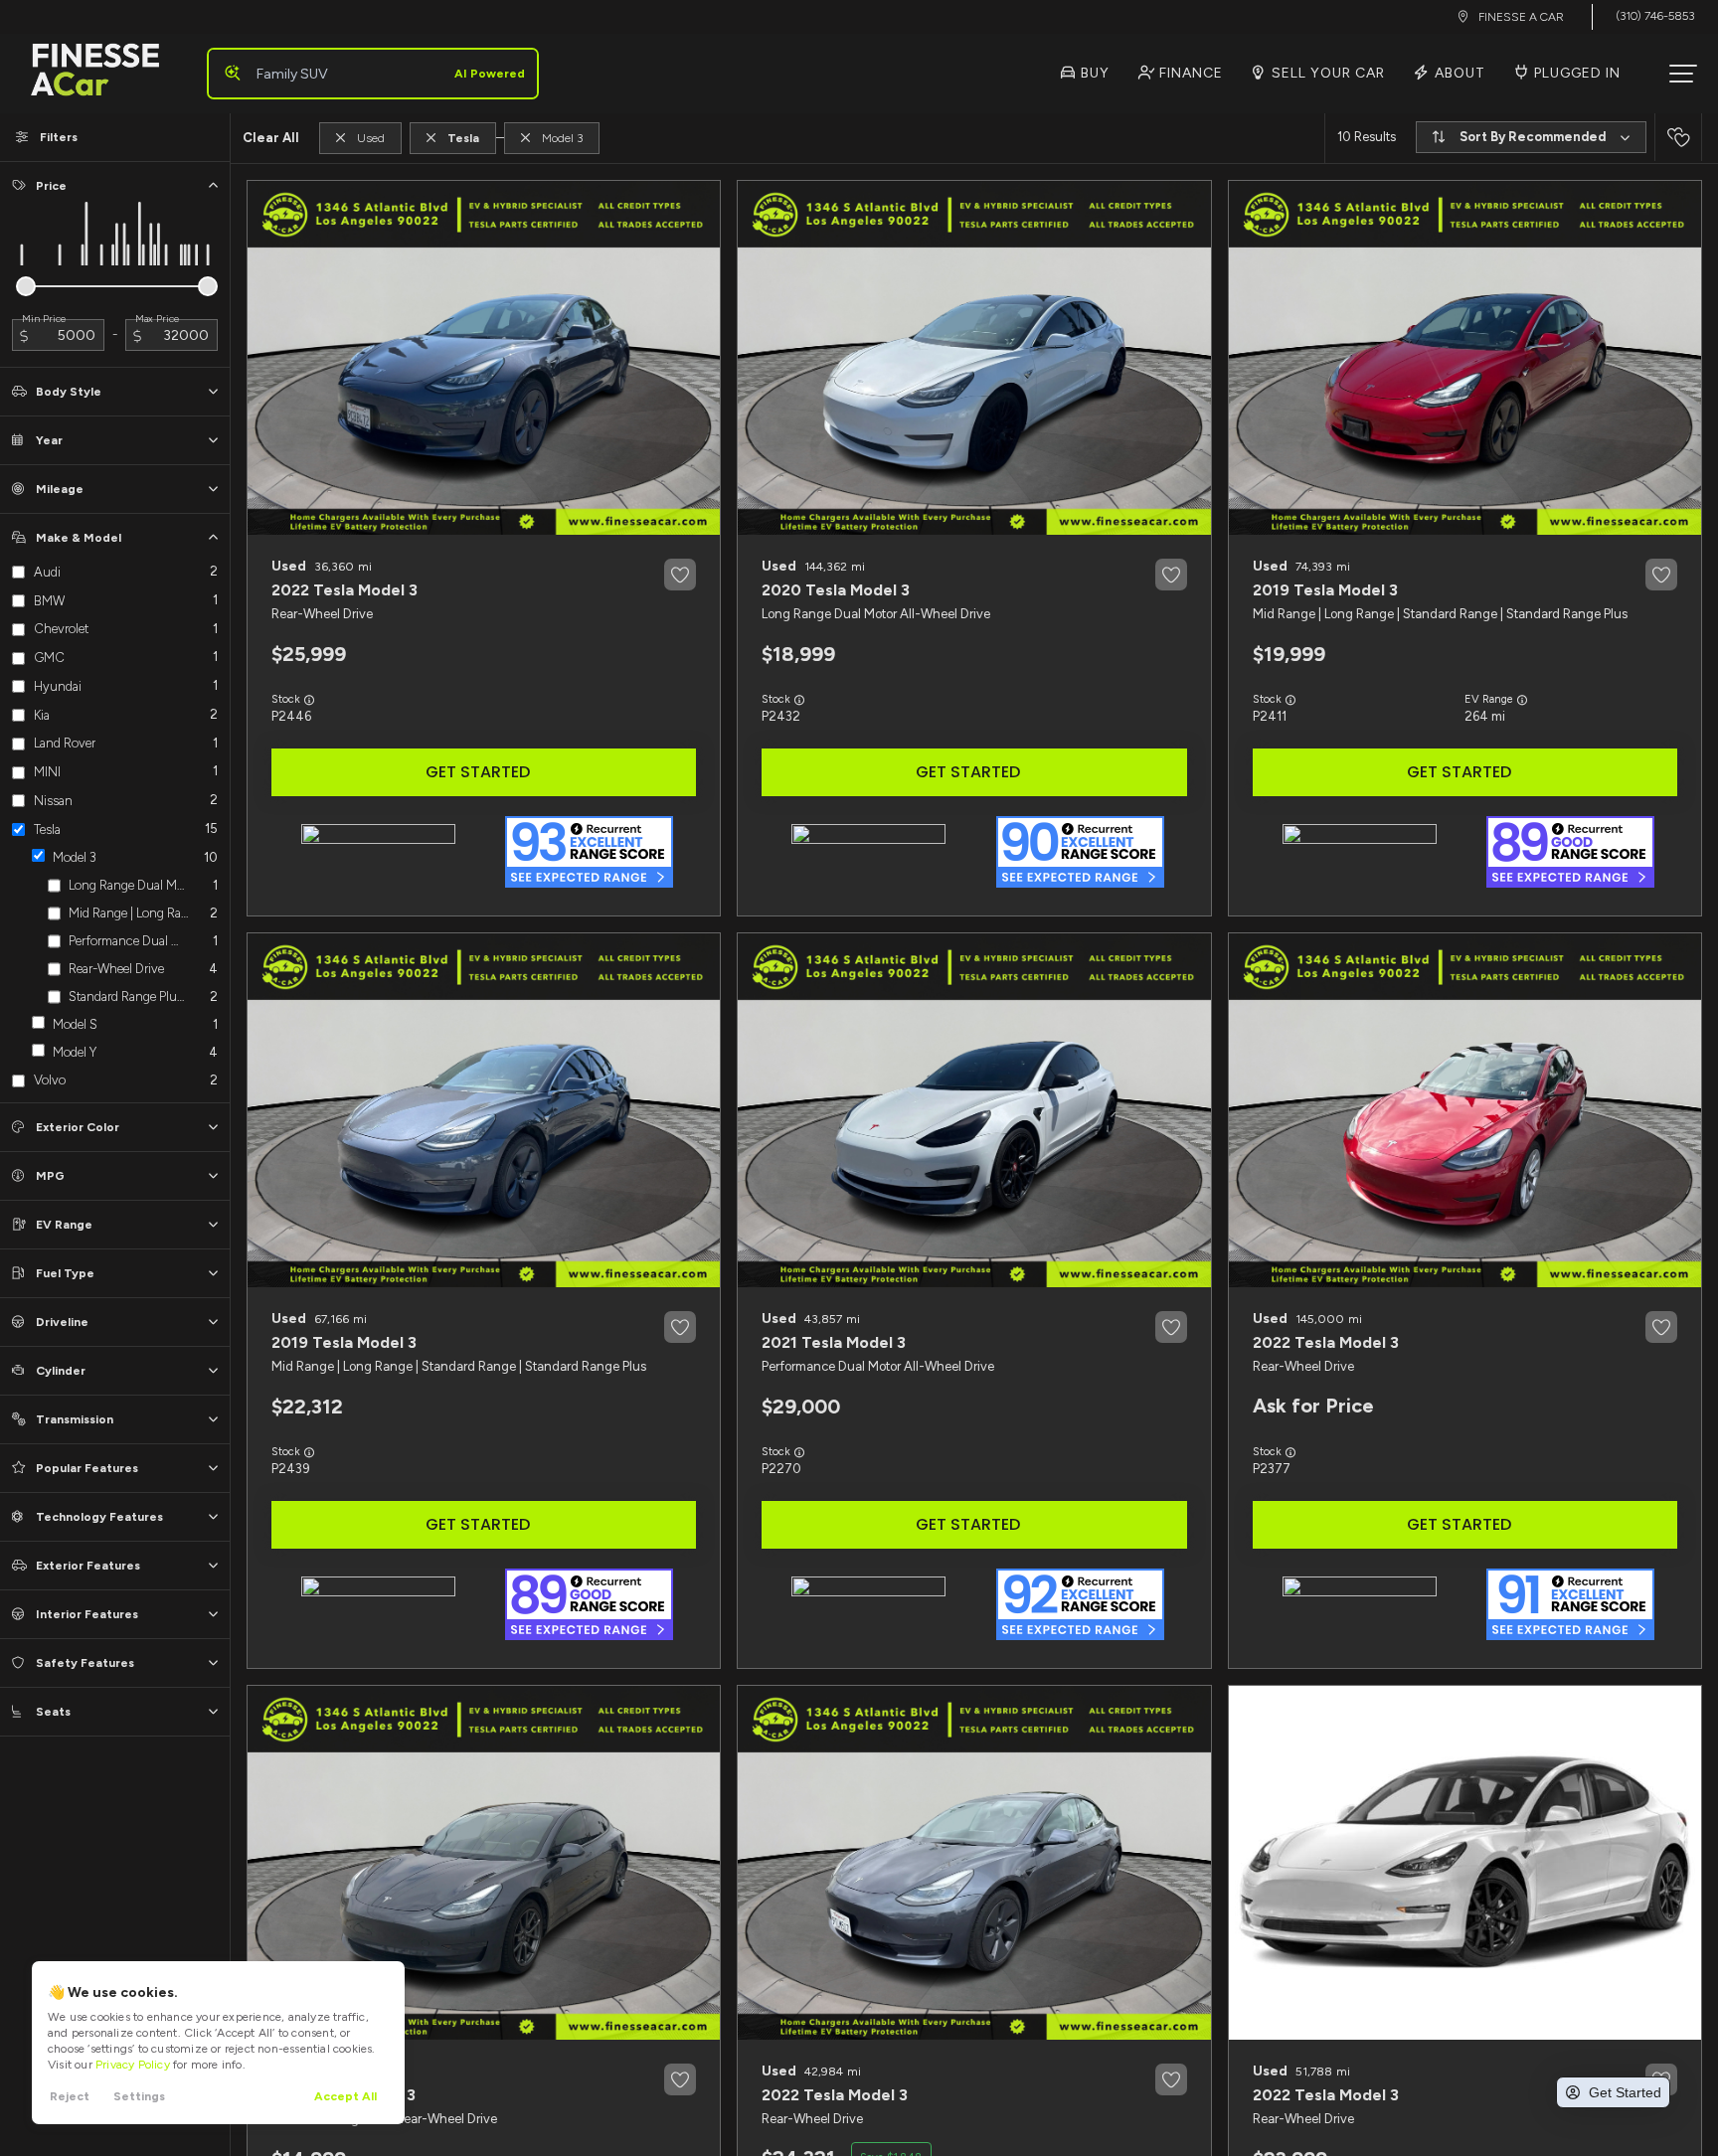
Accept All (345, 2096)
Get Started (478, 772)
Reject (70, 2096)
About (1458, 73)
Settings (139, 2096)
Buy (1093, 73)
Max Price (157, 319)
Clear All (271, 138)
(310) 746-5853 (1655, 16)
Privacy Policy (133, 2065)
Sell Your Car (1326, 73)
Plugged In (1575, 73)
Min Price (44, 319)
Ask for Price (1313, 1406)
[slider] (26, 286)
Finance (1189, 73)
